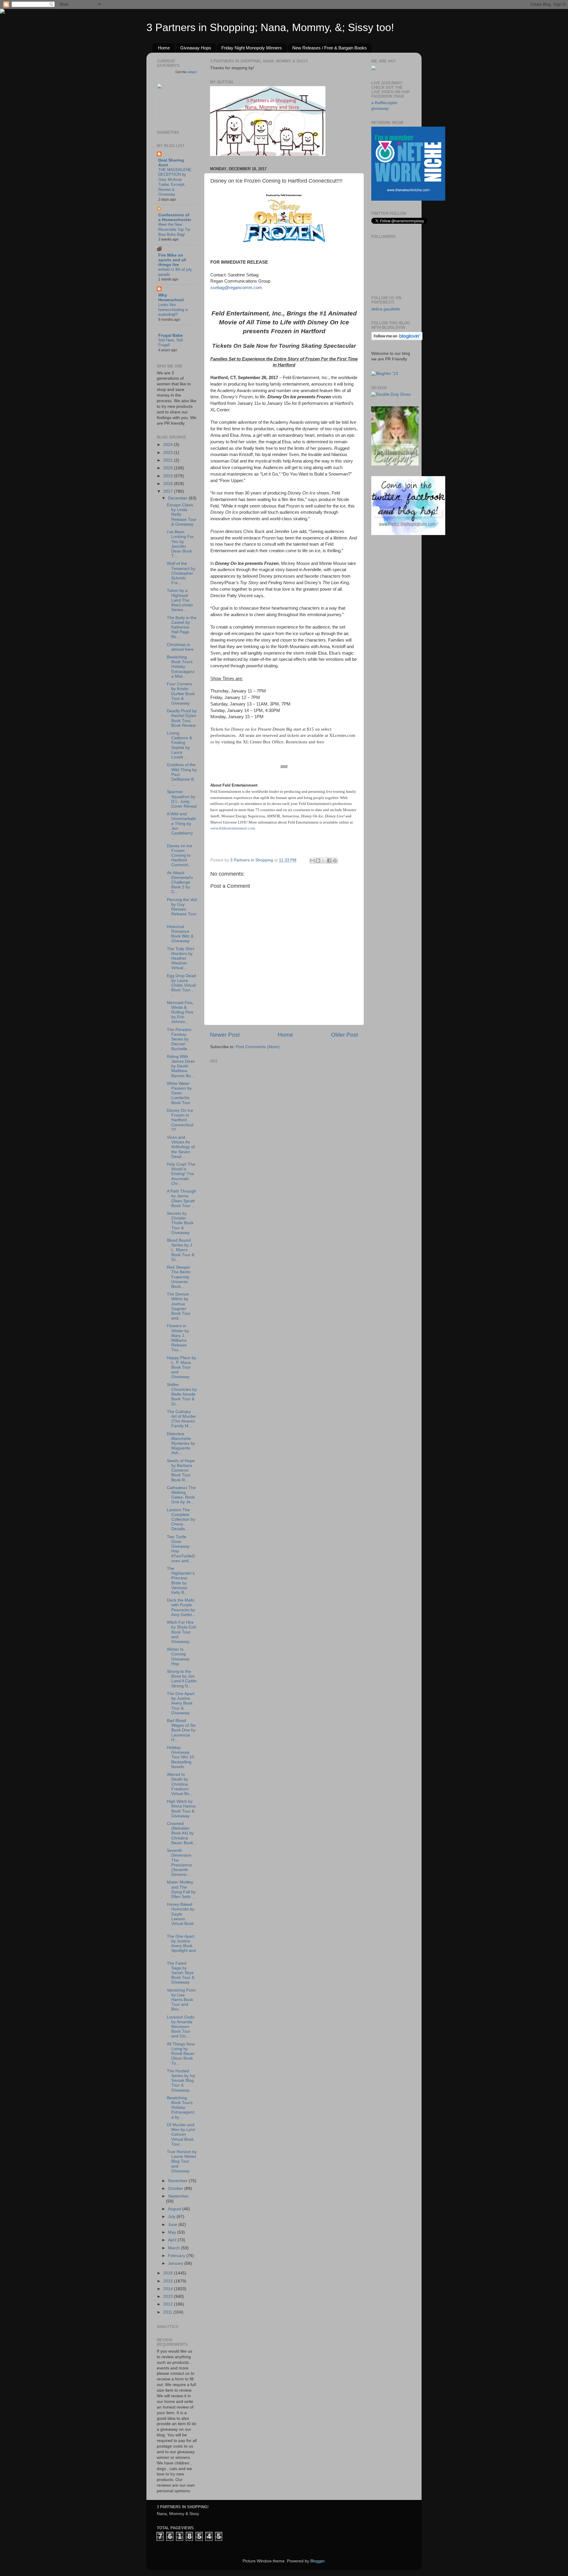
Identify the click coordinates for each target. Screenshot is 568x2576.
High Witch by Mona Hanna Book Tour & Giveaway (181, 1809)
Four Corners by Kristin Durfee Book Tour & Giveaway (181, 694)
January (176, 2263)
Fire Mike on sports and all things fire (172, 260)
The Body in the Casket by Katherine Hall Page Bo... (182, 627)
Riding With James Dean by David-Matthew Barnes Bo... (181, 1066)
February (177, 2256)
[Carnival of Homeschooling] (395, 464)
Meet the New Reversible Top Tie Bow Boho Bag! (174, 229)
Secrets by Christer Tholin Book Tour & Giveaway (180, 1223)
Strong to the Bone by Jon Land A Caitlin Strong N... (182, 1679)
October (176, 2188)
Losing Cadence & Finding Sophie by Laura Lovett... (179, 745)
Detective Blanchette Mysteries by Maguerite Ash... (181, 1444)
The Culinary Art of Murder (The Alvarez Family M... (181, 1419)
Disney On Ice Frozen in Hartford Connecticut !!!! (180, 1120)
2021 (169, 460)
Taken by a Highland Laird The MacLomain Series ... (180, 600)
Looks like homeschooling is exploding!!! (173, 310)
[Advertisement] (254, 1102)
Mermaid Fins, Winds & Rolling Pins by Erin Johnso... (180, 1012)
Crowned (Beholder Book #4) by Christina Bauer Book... (182, 1833)
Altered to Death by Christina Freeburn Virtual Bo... (180, 1784)
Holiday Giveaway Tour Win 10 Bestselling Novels (180, 1757)
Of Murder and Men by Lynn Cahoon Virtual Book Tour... (181, 2134)
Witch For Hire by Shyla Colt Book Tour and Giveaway (181, 1632)
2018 (169, 484)
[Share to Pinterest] (335, 861)
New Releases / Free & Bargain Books (330, 48)
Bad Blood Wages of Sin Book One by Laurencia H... (181, 1730)
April (173, 2240)
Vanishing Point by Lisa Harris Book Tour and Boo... (181, 2000)
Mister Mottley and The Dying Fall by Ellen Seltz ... (181, 1889)
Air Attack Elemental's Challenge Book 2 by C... (180, 882)
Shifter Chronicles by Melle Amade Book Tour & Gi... (182, 1394)
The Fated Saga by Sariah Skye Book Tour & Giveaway (181, 1973)
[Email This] (312, 861)
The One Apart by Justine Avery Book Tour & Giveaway (181, 1703)
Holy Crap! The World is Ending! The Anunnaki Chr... (181, 1174)
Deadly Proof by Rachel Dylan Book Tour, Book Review (182, 718)
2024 (169, 445)
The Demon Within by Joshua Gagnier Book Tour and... (179, 1306)
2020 (169, 468)
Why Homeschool (171, 298)
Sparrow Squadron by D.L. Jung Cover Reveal (182, 799)
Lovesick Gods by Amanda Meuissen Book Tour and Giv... (181, 2027)
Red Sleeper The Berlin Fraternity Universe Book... (179, 1277)
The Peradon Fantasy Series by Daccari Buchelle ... (179, 1039)
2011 (168, 2312)
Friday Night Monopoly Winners (252, 48)
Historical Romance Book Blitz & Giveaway (180, 934)
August (175, 2209)
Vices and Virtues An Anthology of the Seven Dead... (181, 1147)
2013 (169, 2297)
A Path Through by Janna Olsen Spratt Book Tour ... (181, 1198)
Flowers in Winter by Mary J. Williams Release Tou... (178, 1338)
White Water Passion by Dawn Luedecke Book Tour (179, 1093)
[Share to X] (324, 861)
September (178, 2196)
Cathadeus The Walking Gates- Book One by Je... (181, 1495)
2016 (169, 2273)
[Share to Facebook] (329, 861)
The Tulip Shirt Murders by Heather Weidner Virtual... (180, 958)
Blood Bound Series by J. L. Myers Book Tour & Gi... (181, 1250)
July (172, 2217)
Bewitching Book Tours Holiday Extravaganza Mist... (181, 667)
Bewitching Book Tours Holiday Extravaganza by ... (181, 2108)
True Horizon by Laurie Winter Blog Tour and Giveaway (182, 2161)
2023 (169, 453)
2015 (169, 2281)
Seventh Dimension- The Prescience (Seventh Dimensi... (180, 1863)
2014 (169, 2289)
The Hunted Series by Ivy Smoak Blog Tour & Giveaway (181, 2081)
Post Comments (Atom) (258, 1047)
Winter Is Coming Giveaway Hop (178, 1657)
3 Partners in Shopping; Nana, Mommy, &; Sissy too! (270, 27)
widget (192, 72)
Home (164, 48)
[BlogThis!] (318, 861)
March (175, 2248)
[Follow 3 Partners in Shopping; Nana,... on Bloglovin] (397, 339)
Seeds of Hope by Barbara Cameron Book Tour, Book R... (181, 1470)
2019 (169, 476)
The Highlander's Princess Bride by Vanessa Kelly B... (181, 1581)
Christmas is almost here (180, 647)
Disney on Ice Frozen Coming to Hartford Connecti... (180, 856)
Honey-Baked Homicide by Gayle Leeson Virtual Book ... (181, 1916)
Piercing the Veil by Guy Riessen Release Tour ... (182, 909)
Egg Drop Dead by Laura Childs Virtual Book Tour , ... (181, 985)
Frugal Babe (171, 335)
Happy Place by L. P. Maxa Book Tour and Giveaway (181, 1367)
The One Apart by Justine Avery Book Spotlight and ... (181, 1946)
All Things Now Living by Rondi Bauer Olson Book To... (181, 2054)
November (178, 2181)
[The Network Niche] (408, 199)
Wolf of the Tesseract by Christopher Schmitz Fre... (181, 573)
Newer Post (225, 1035)
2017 (169, 491)
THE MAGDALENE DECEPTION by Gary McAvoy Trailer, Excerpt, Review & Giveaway (175, 182)
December (178, 498)
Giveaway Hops (196, 48)
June (173, 2225)
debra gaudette (386, 309)
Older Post (344, 1035)
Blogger (317, 2561)
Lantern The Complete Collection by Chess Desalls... (181, 1520)
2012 (169, 2304)
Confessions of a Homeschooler (175, 217)
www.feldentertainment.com (233, 828)
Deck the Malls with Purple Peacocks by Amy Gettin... (181, 1607)
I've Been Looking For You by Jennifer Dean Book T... (180, 544)
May (173, 2232)
